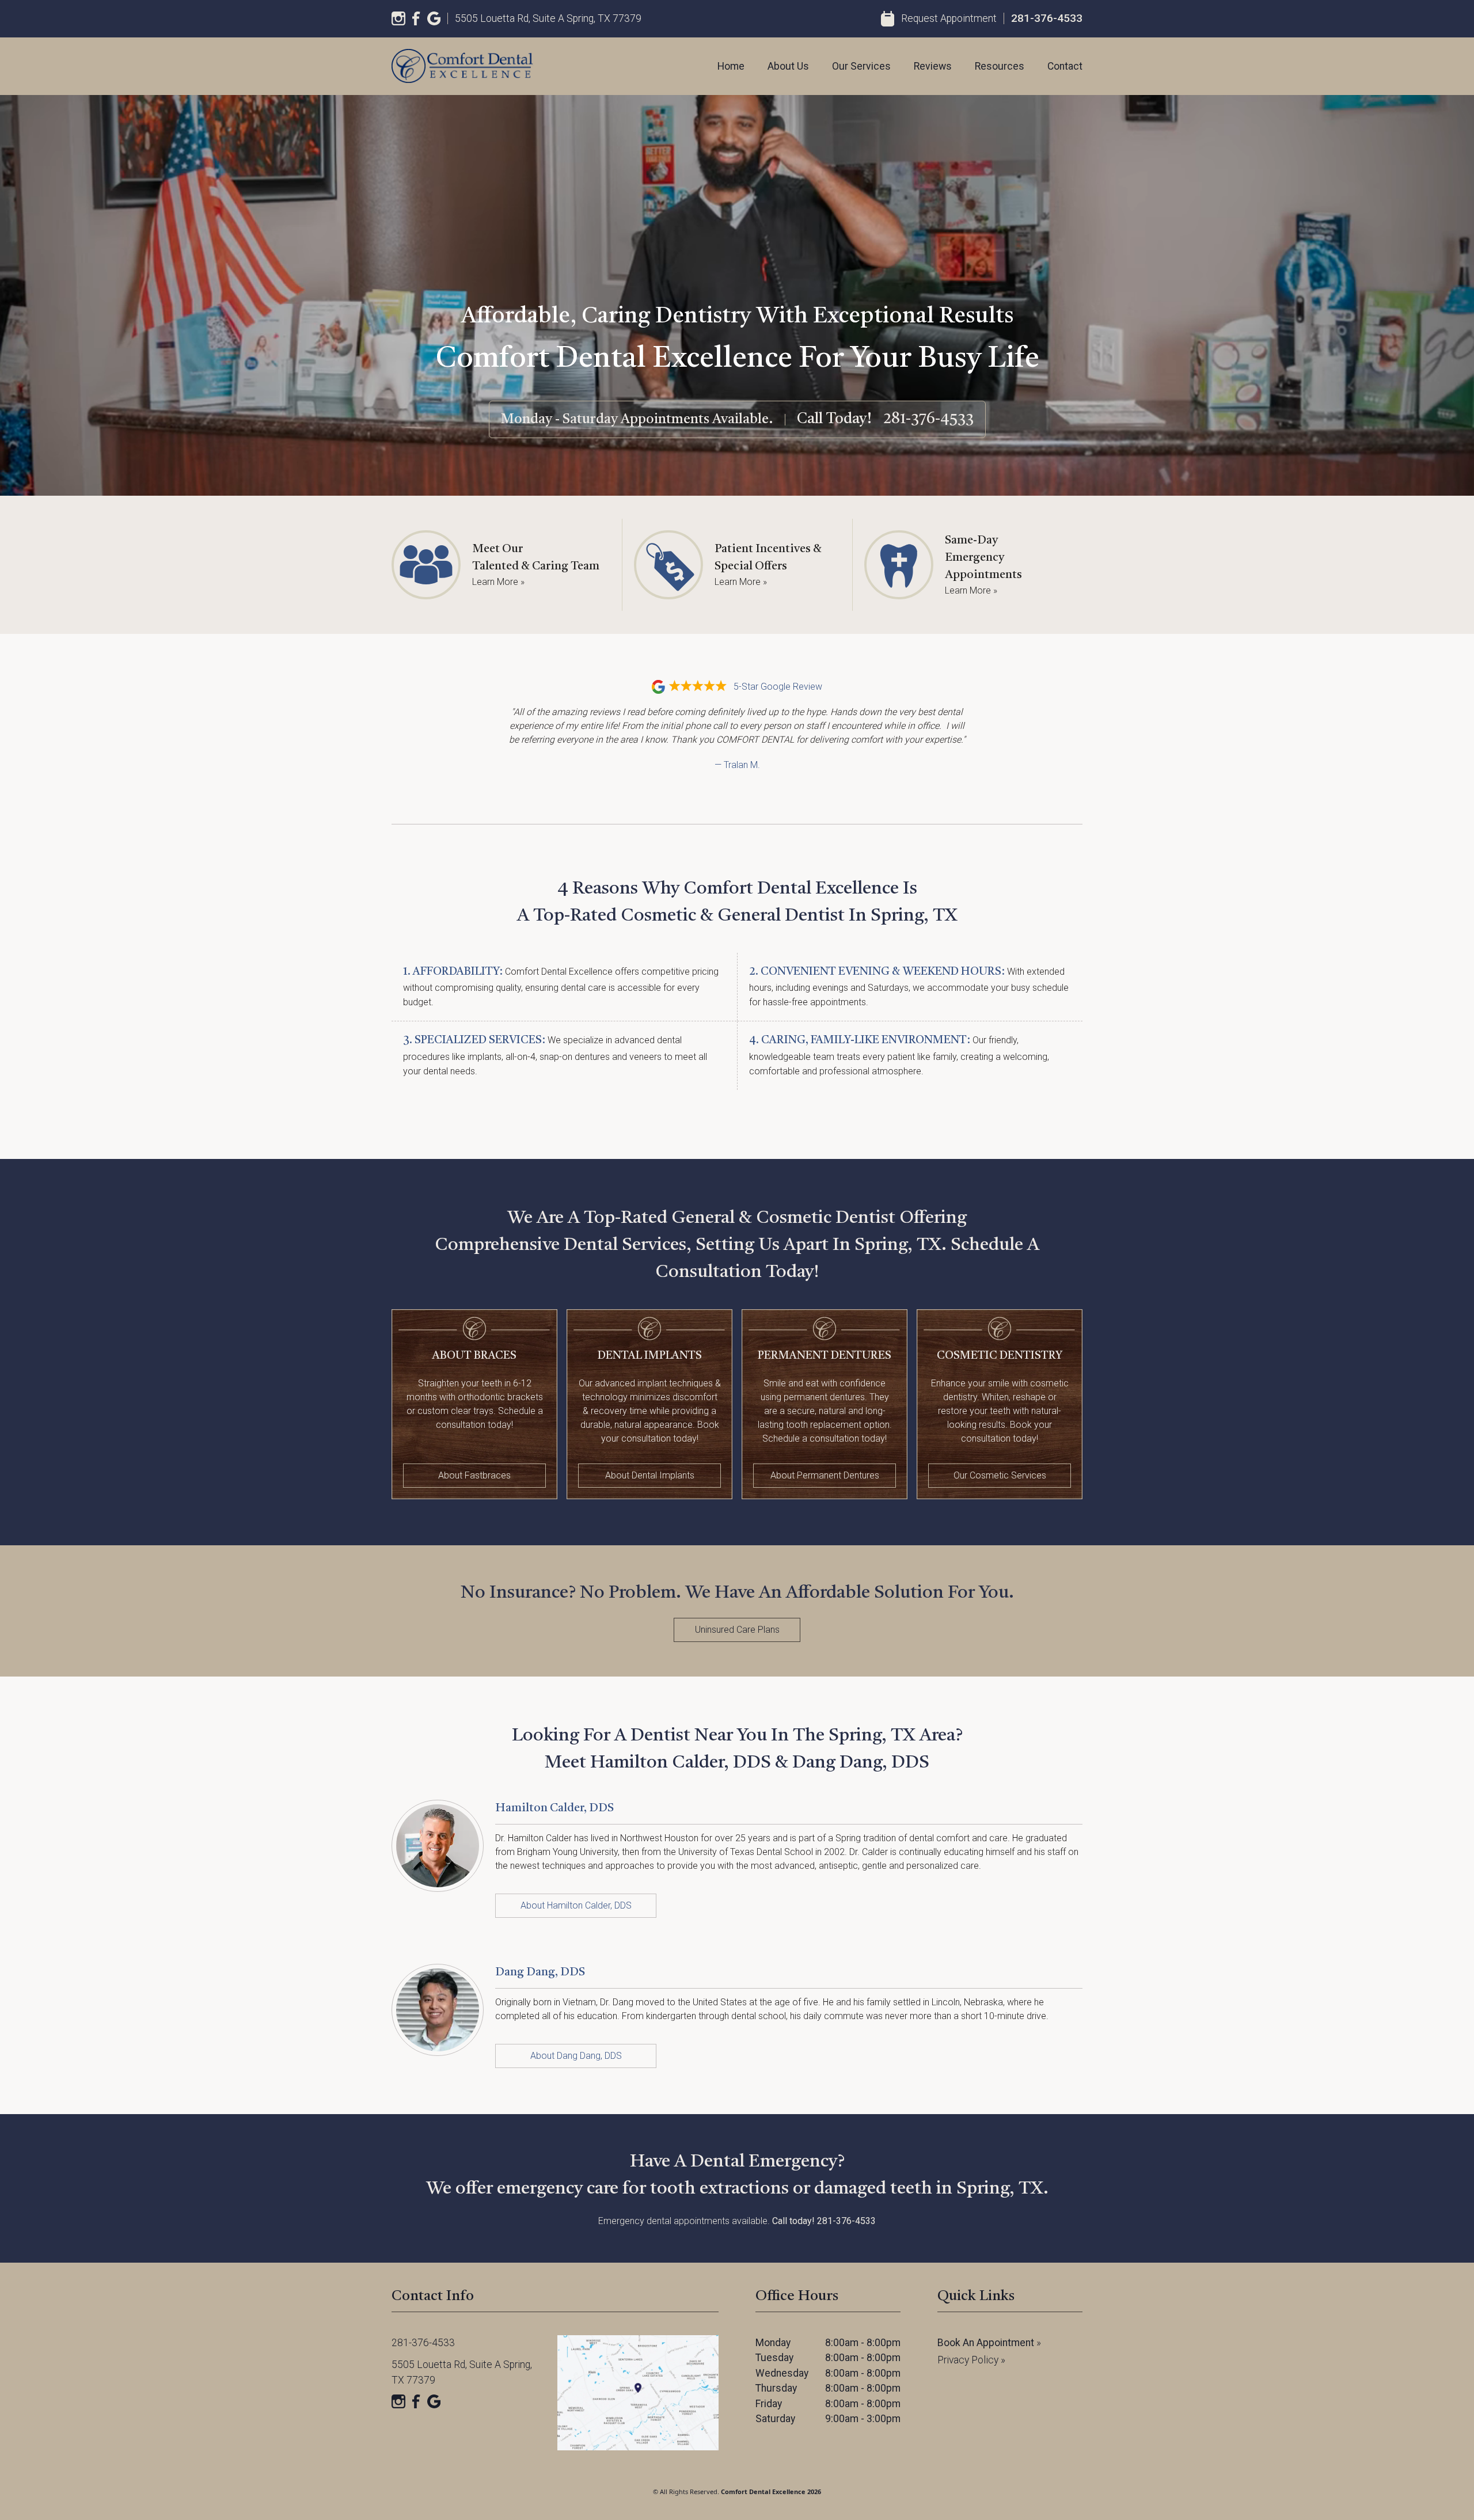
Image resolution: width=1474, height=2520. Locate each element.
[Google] (434, 18)
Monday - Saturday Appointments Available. (637, 420)
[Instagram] (398, 18)
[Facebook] (416, 18)
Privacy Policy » (971, 2360)
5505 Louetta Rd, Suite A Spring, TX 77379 (548, 18)
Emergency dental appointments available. (737, 2221)
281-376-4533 (1047, 18)
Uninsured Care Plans (737, 1630)
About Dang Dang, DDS (576, 2056)
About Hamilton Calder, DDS (576, 1905)
